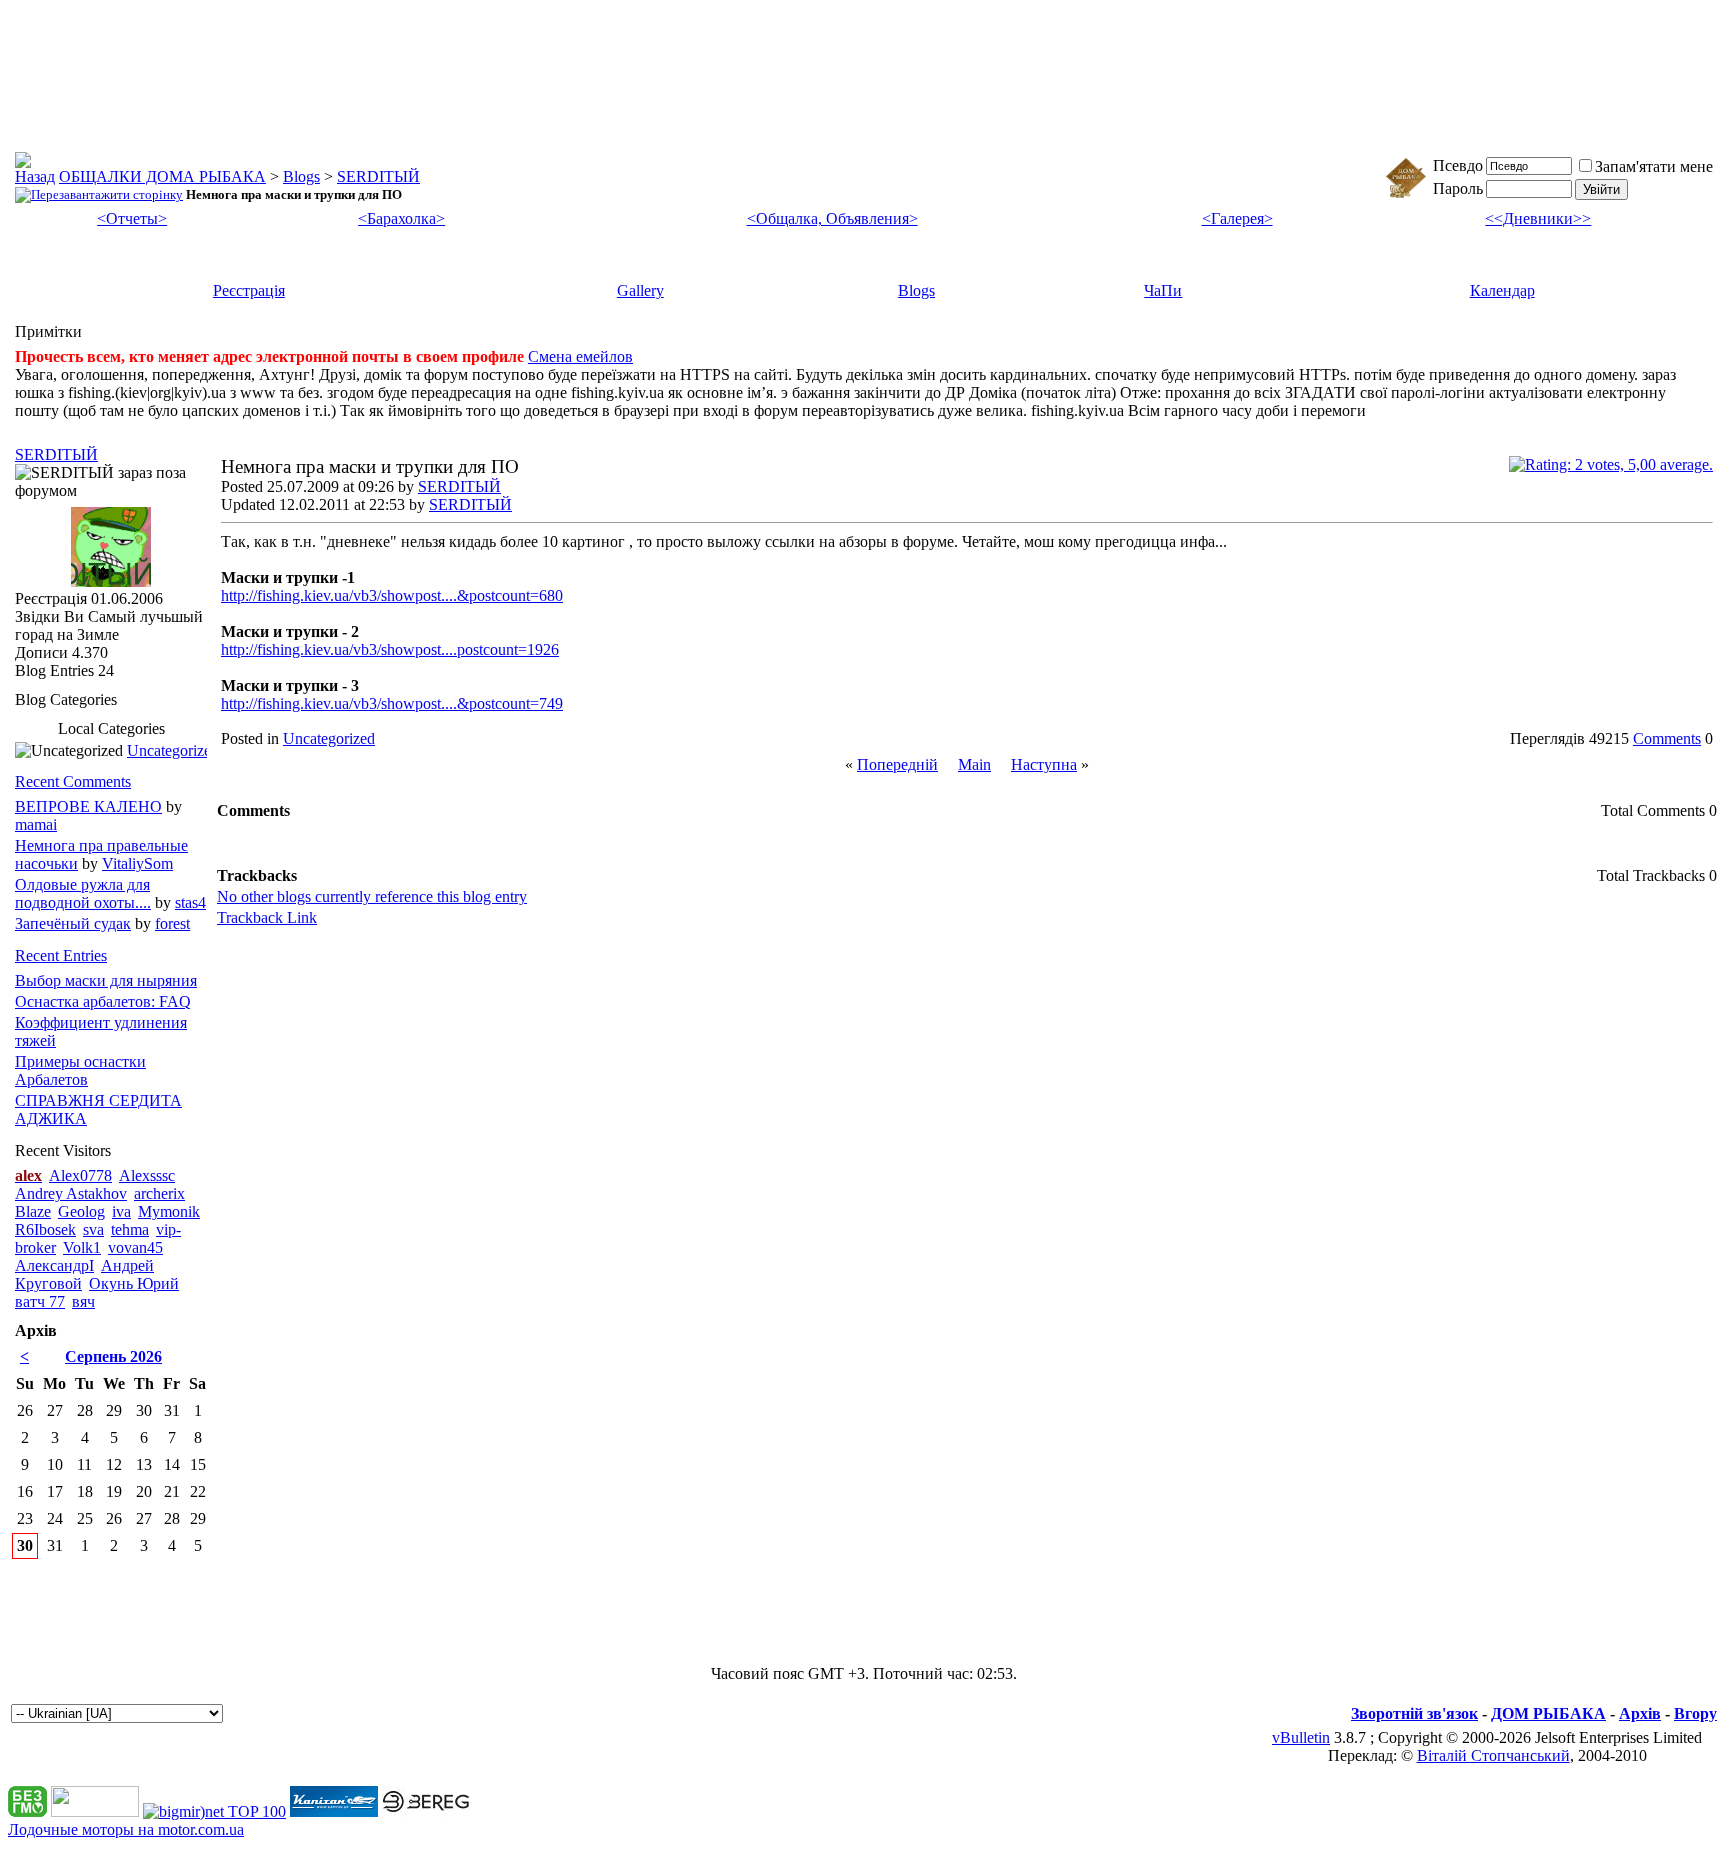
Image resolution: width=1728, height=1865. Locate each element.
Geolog (81, 1211)
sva (93, 1229)
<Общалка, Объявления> (832, 218)
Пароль (1458, 188)
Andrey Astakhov (71, 1193)
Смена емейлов (580, 356)
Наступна (1044, 764)
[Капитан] (334, 1811)
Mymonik (169, 1211)
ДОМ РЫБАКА (1548, 1713)
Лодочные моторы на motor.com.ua (126, 1829)
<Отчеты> (132, 218)
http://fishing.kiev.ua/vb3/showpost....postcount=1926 (390, 649)
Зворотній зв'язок (1414, 1713)
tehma (130, 1229)
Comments (1667, 738)
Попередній (897, 764)
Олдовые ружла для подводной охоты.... (83, 893)
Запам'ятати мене (1654, 166)
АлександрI (54, 1265)
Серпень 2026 (113, 1356)
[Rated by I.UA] (95, 1811)
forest (172, 923)
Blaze (33, 1211)
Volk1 (82, 1247)
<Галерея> (1237, 218)
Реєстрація (249, 290)
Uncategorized (329, 738)
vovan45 (135, 1247)
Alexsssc (147, 1175)
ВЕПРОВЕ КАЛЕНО (88, 806)
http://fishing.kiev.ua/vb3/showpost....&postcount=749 (392, 703)
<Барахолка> (401, 218)
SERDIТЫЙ (378, 176)
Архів (1640, 1713)
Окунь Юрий (134, 1283)
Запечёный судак (73, 923)
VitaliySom (137, 863)
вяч (83, 1301)
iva (121, 1211)
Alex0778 (80, 1175)
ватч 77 (40, 1301)
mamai (36, 824)
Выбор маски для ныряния (106, 980)
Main (974, 764)
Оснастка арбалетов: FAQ (103, 1001)
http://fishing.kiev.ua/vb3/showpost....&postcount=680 (392, 595)
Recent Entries (61, 955)
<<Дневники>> (1538, 218)
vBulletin (1301, 1737)
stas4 (190, 902)
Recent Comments (73, 781)
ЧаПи (1163, 290)
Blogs (301, 176)
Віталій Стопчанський (1493, 1755)
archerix (159, 1193)
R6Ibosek (45, 1229)
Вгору (1695, 1713)
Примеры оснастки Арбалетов (80, 1070)
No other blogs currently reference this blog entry (372, 896)
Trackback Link (267, 917)
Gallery (640, 290)
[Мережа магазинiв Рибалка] (426, 1811)
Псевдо (1458, 165)
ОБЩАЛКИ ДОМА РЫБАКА (162, 176)
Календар (1502, 290)
